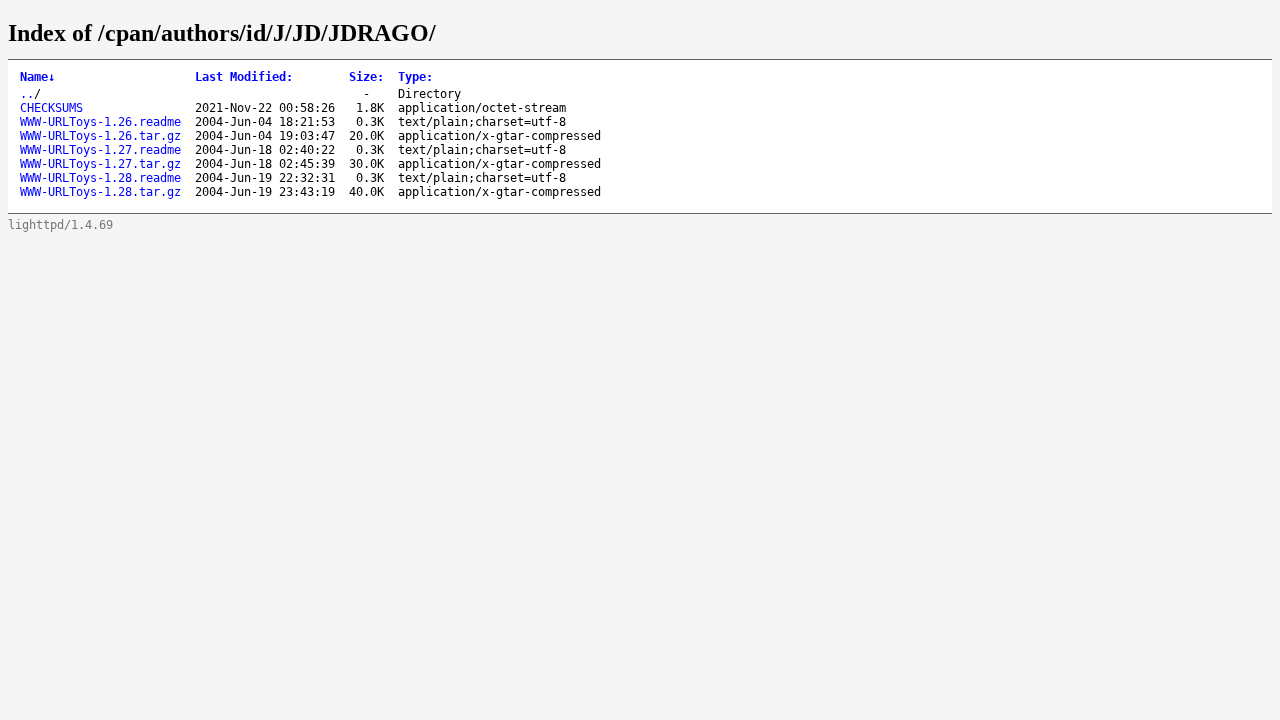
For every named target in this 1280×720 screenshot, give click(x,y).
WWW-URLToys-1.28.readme (100, 178)
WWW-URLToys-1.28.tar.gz (100, 192)
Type (415, 77)
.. (27, 94)
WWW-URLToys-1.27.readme (100, 150)
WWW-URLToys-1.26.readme (100, 122)
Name (37, 77)
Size (366, 77)
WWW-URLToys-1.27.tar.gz (100, 164)
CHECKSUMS (51, 108)
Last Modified (244, 77)
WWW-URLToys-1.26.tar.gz (100, 136)
